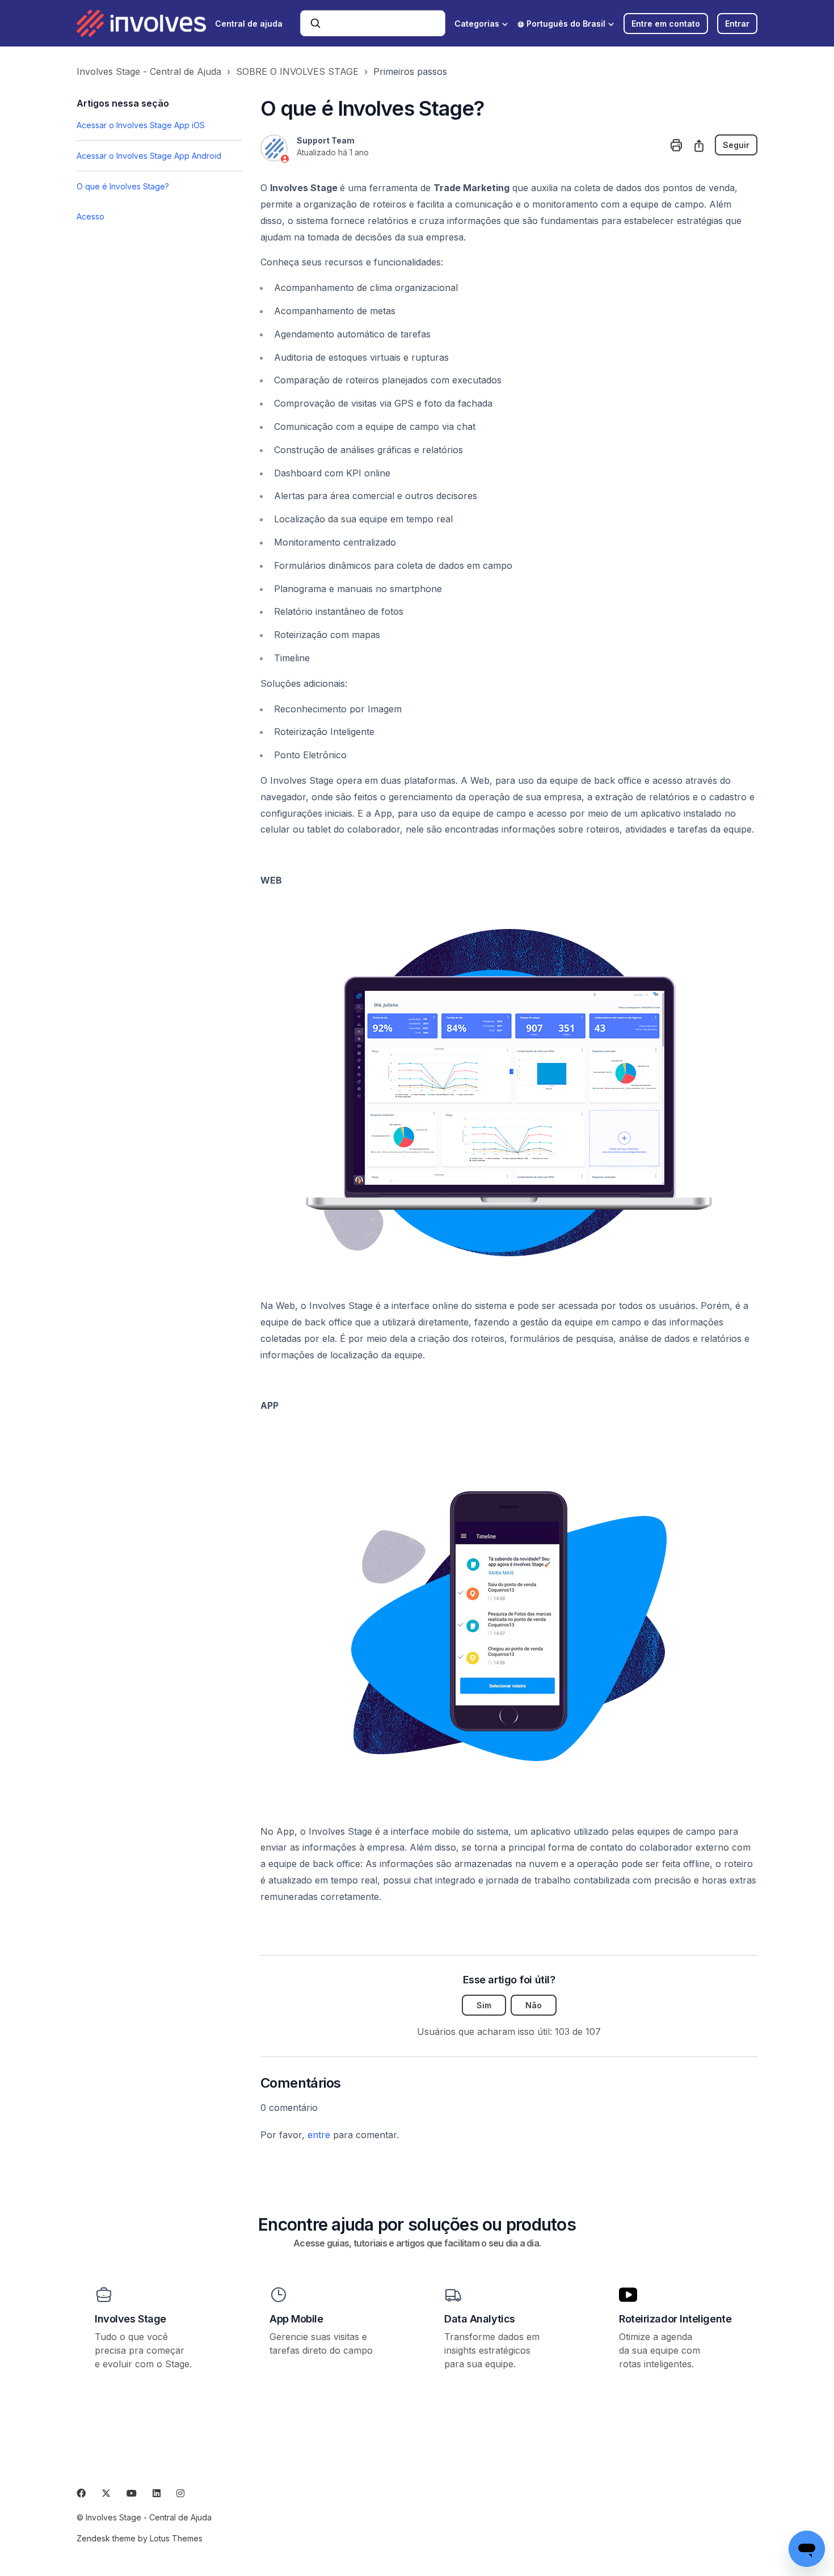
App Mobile (296, 2319)
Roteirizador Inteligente (675, 2319)
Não (534, 2005)
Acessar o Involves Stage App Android (149, 156)
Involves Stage (130, 2319)
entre (319, 2135)
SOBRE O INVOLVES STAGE (297, 71)
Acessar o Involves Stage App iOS (141, 125)
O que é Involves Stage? (123, 186)
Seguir (736, 145)
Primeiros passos (410, 71)
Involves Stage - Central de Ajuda (149, 71)
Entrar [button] (737, 24)
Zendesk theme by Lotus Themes (140, 2538)
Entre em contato (666, 24)
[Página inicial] (141, 23)
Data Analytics (480, 2319)
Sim (484, 2005)
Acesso (90, 216)
